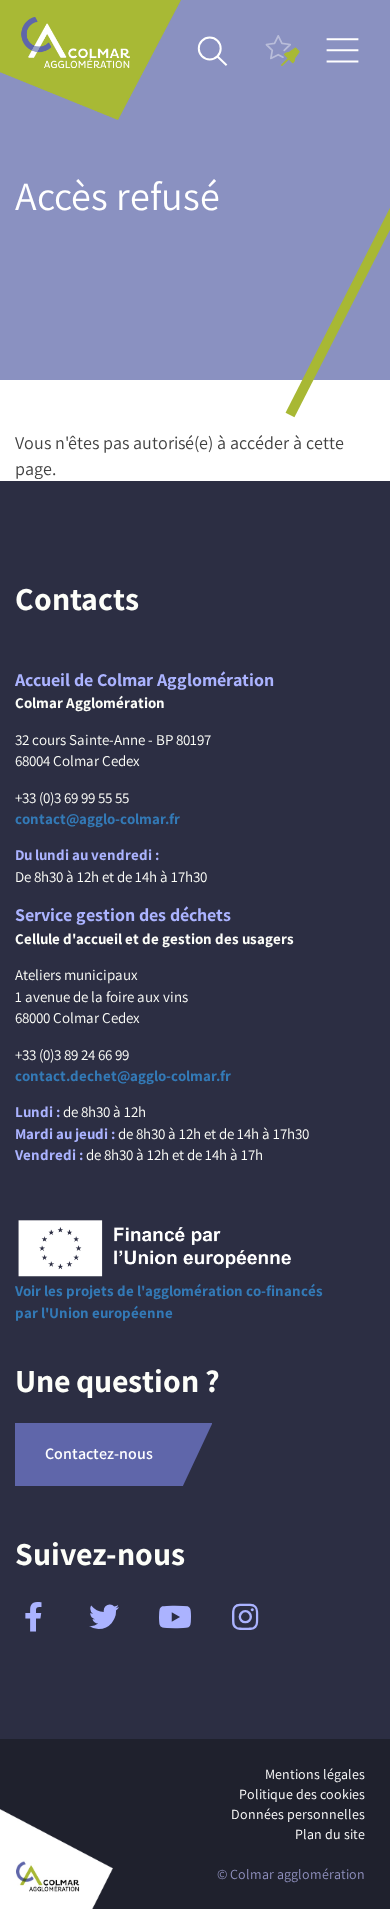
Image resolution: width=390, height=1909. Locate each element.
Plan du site (330, 1834)
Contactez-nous (99, 1453)
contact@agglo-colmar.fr (97, 818)
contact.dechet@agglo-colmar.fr (123, 1075)
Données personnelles (298, 1814)
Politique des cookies (302, 1794)
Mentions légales (315, 1774)
